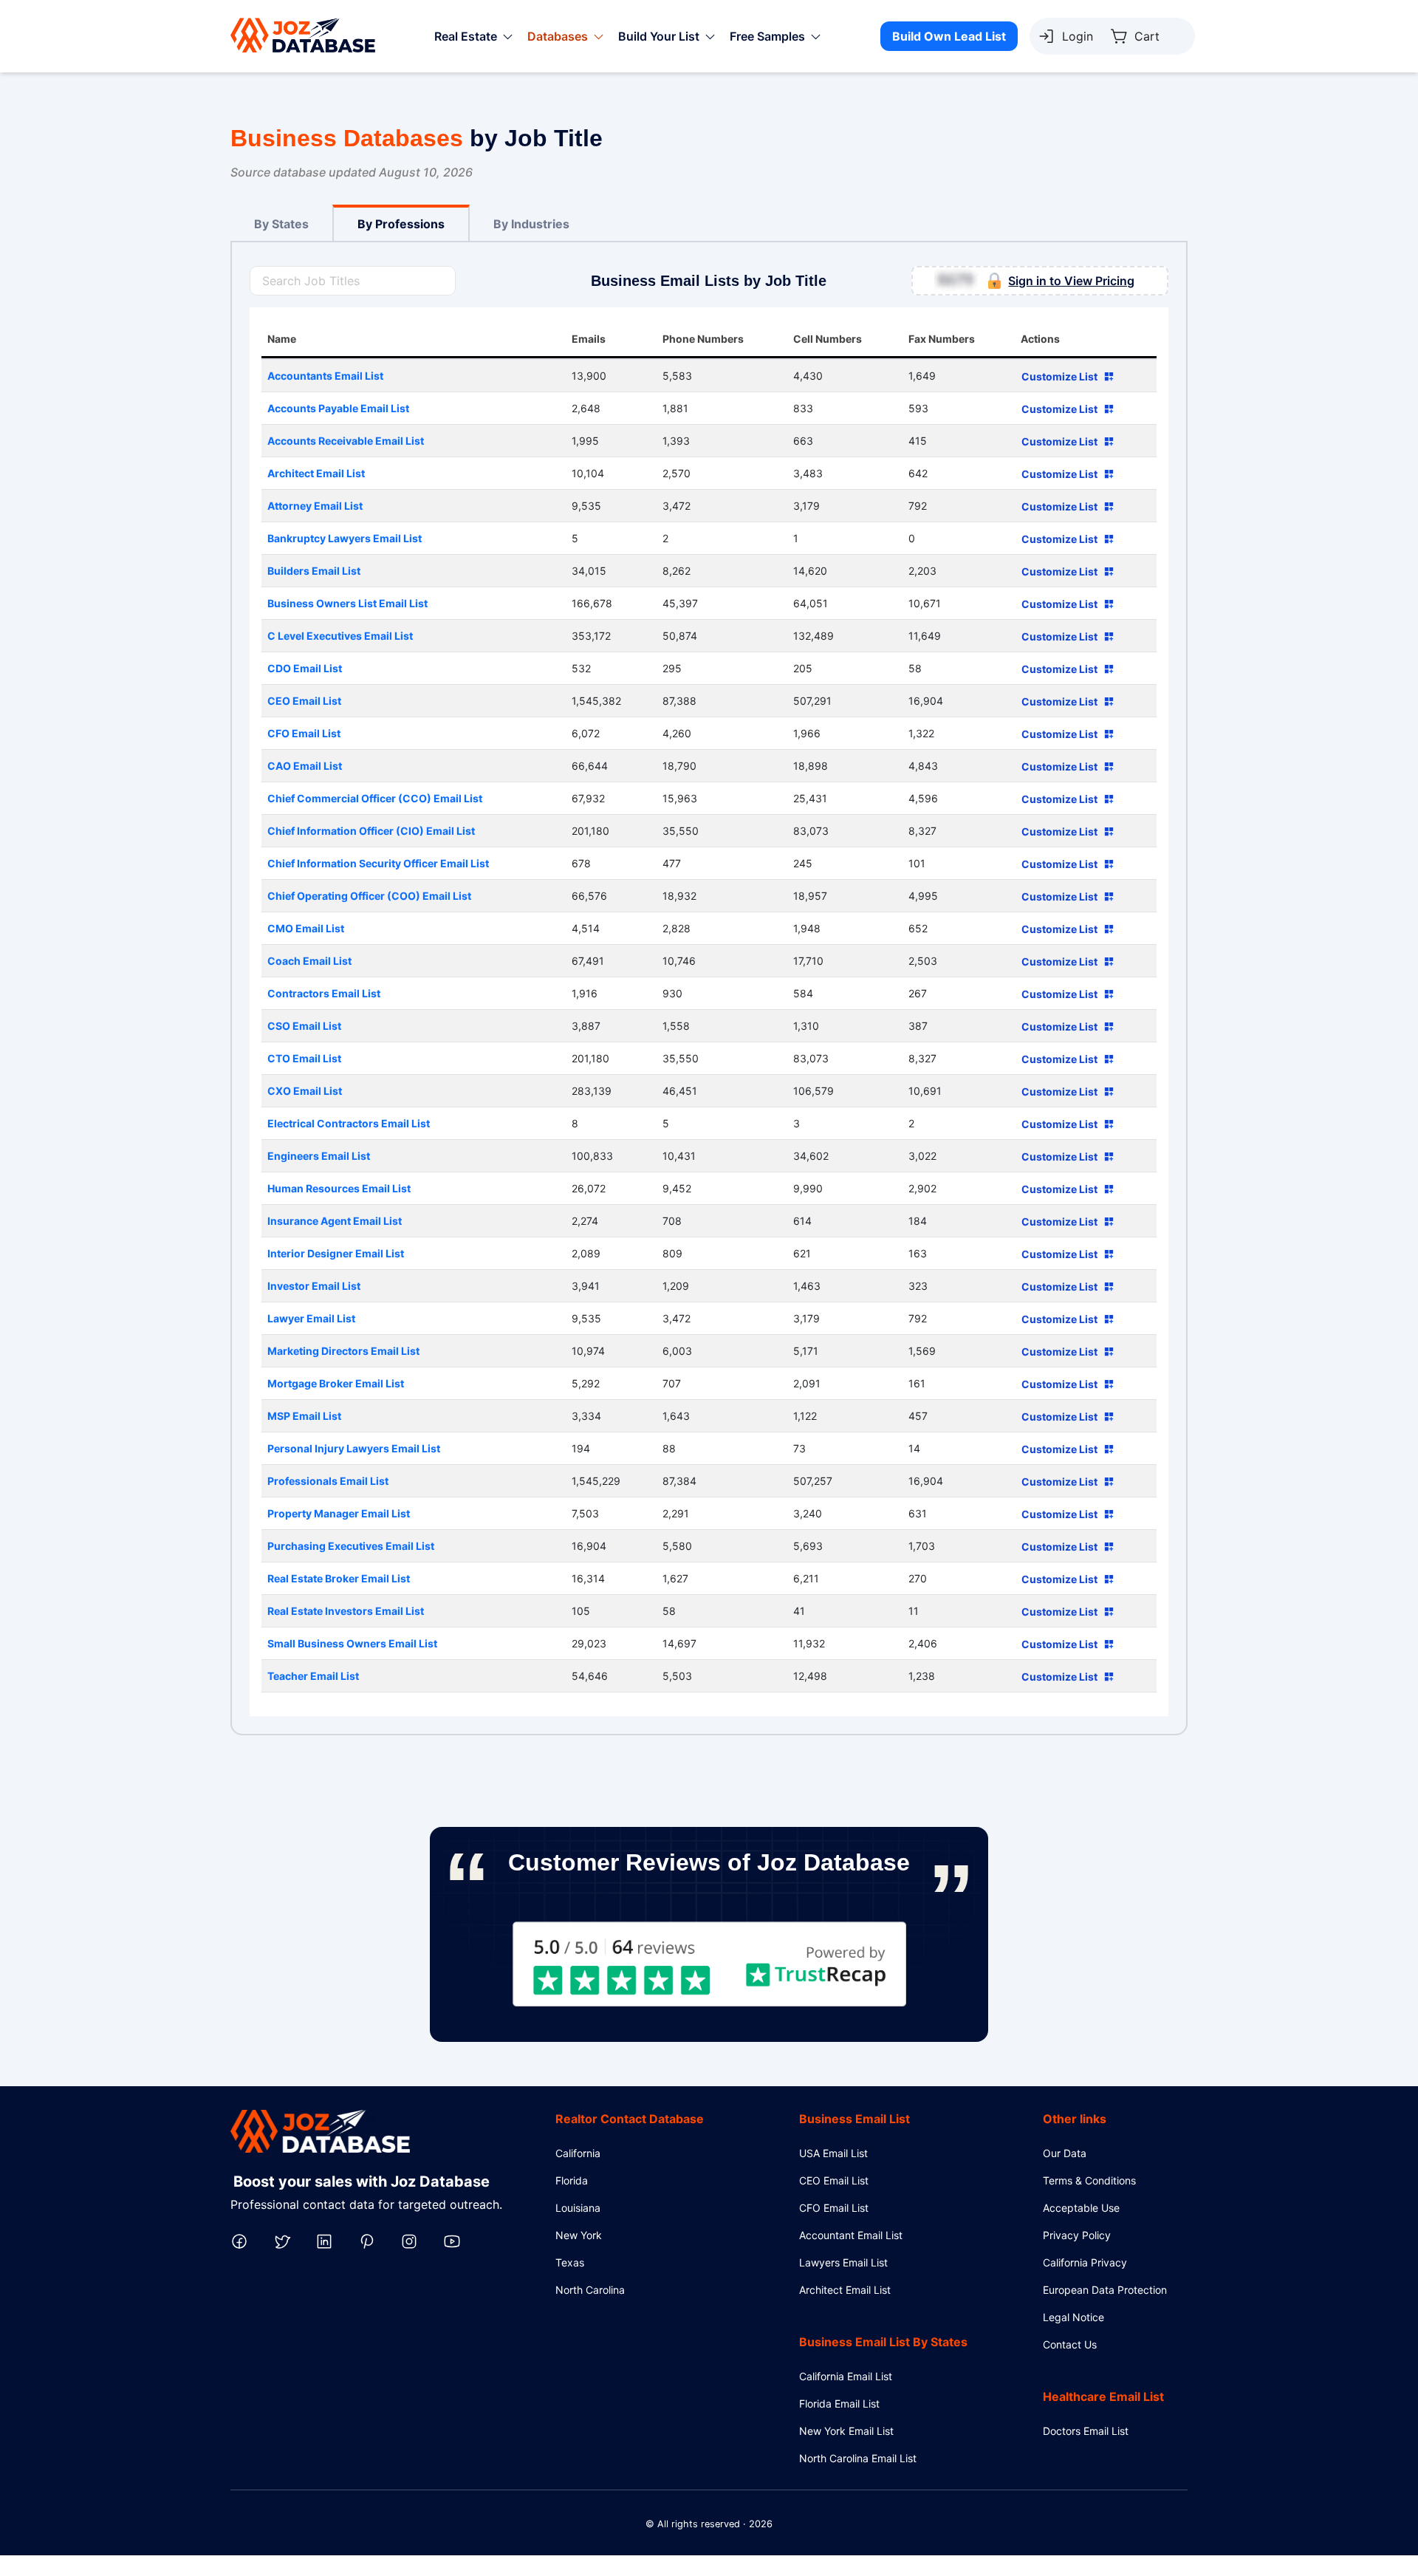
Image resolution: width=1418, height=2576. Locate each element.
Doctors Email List (1086, 2431)
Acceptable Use (1081, 2208)
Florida (572, 2180)
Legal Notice (1073, 2317)
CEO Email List (834, 2180)
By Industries (531, 224)
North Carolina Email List (858, 2458)
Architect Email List (845, 2290)
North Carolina (590, 2290)
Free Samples (767, 36)
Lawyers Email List (843, 2262)
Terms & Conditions (1089, 2180)
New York (579, 2235)
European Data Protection (1105, 2290)
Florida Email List (839, 2404)
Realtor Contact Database (630, 2119)
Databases (558, 36)
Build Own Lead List (949, 36)
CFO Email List (834, 2208)
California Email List (846, 2376)
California (578, 2153)
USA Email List (833, 2153)
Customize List (1059, 376)
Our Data (1065, 2153)
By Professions (401, 224)
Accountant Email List (851, 2235)
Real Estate (466, 36)
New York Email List (846, 2431)
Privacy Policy (1077, 2235)
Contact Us (1070, 2344)
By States (281, 224)
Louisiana (578, 2208)
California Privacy (1085, 2262)
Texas (570, 2262)
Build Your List (659, 36)
